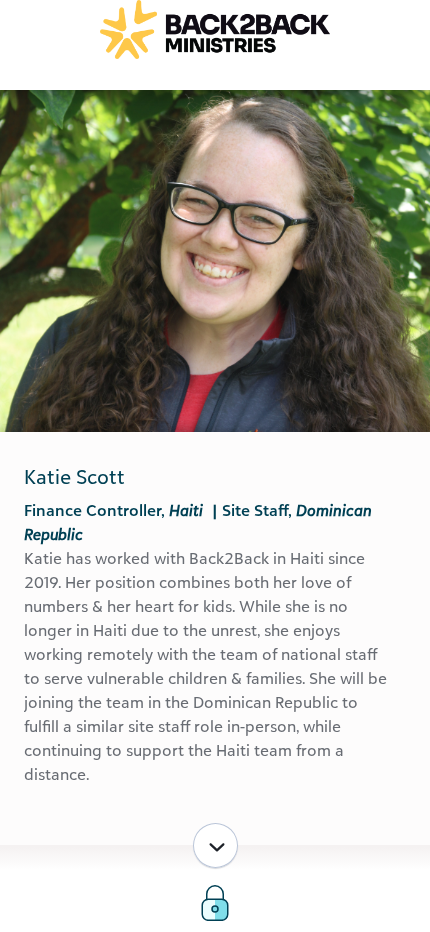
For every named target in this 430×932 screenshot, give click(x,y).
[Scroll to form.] (215, 845)
